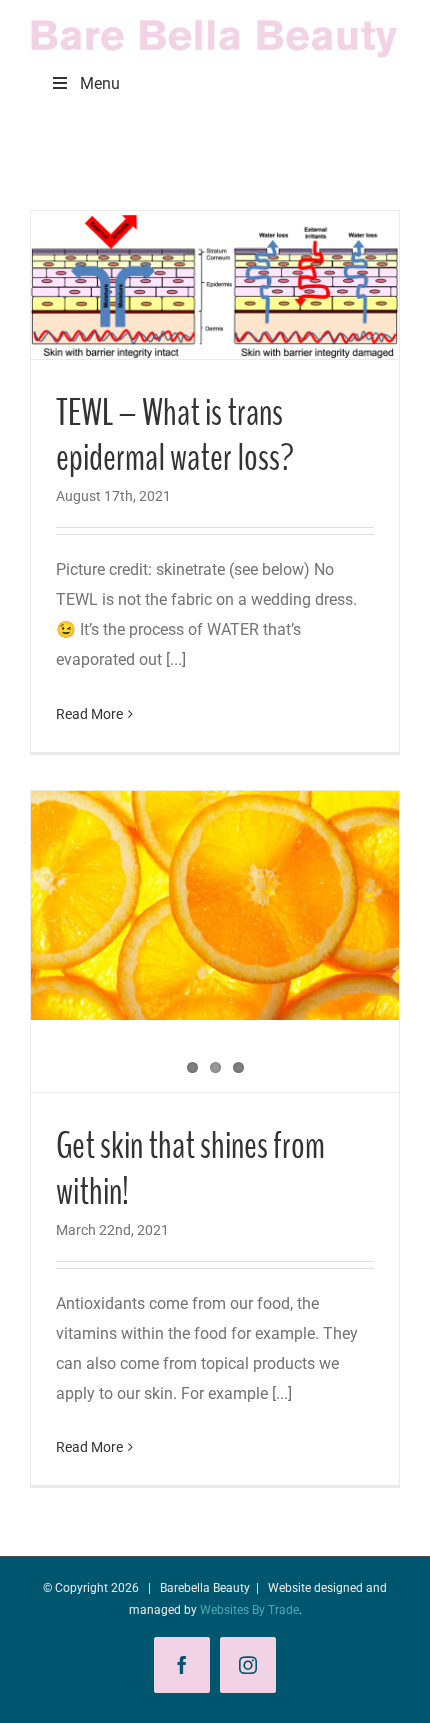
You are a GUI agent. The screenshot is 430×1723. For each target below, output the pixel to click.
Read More (89, 714)
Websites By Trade (249, 1610)
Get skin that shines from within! (190, 1168)
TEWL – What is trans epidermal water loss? (175, 435)
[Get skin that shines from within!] (215, 905)
